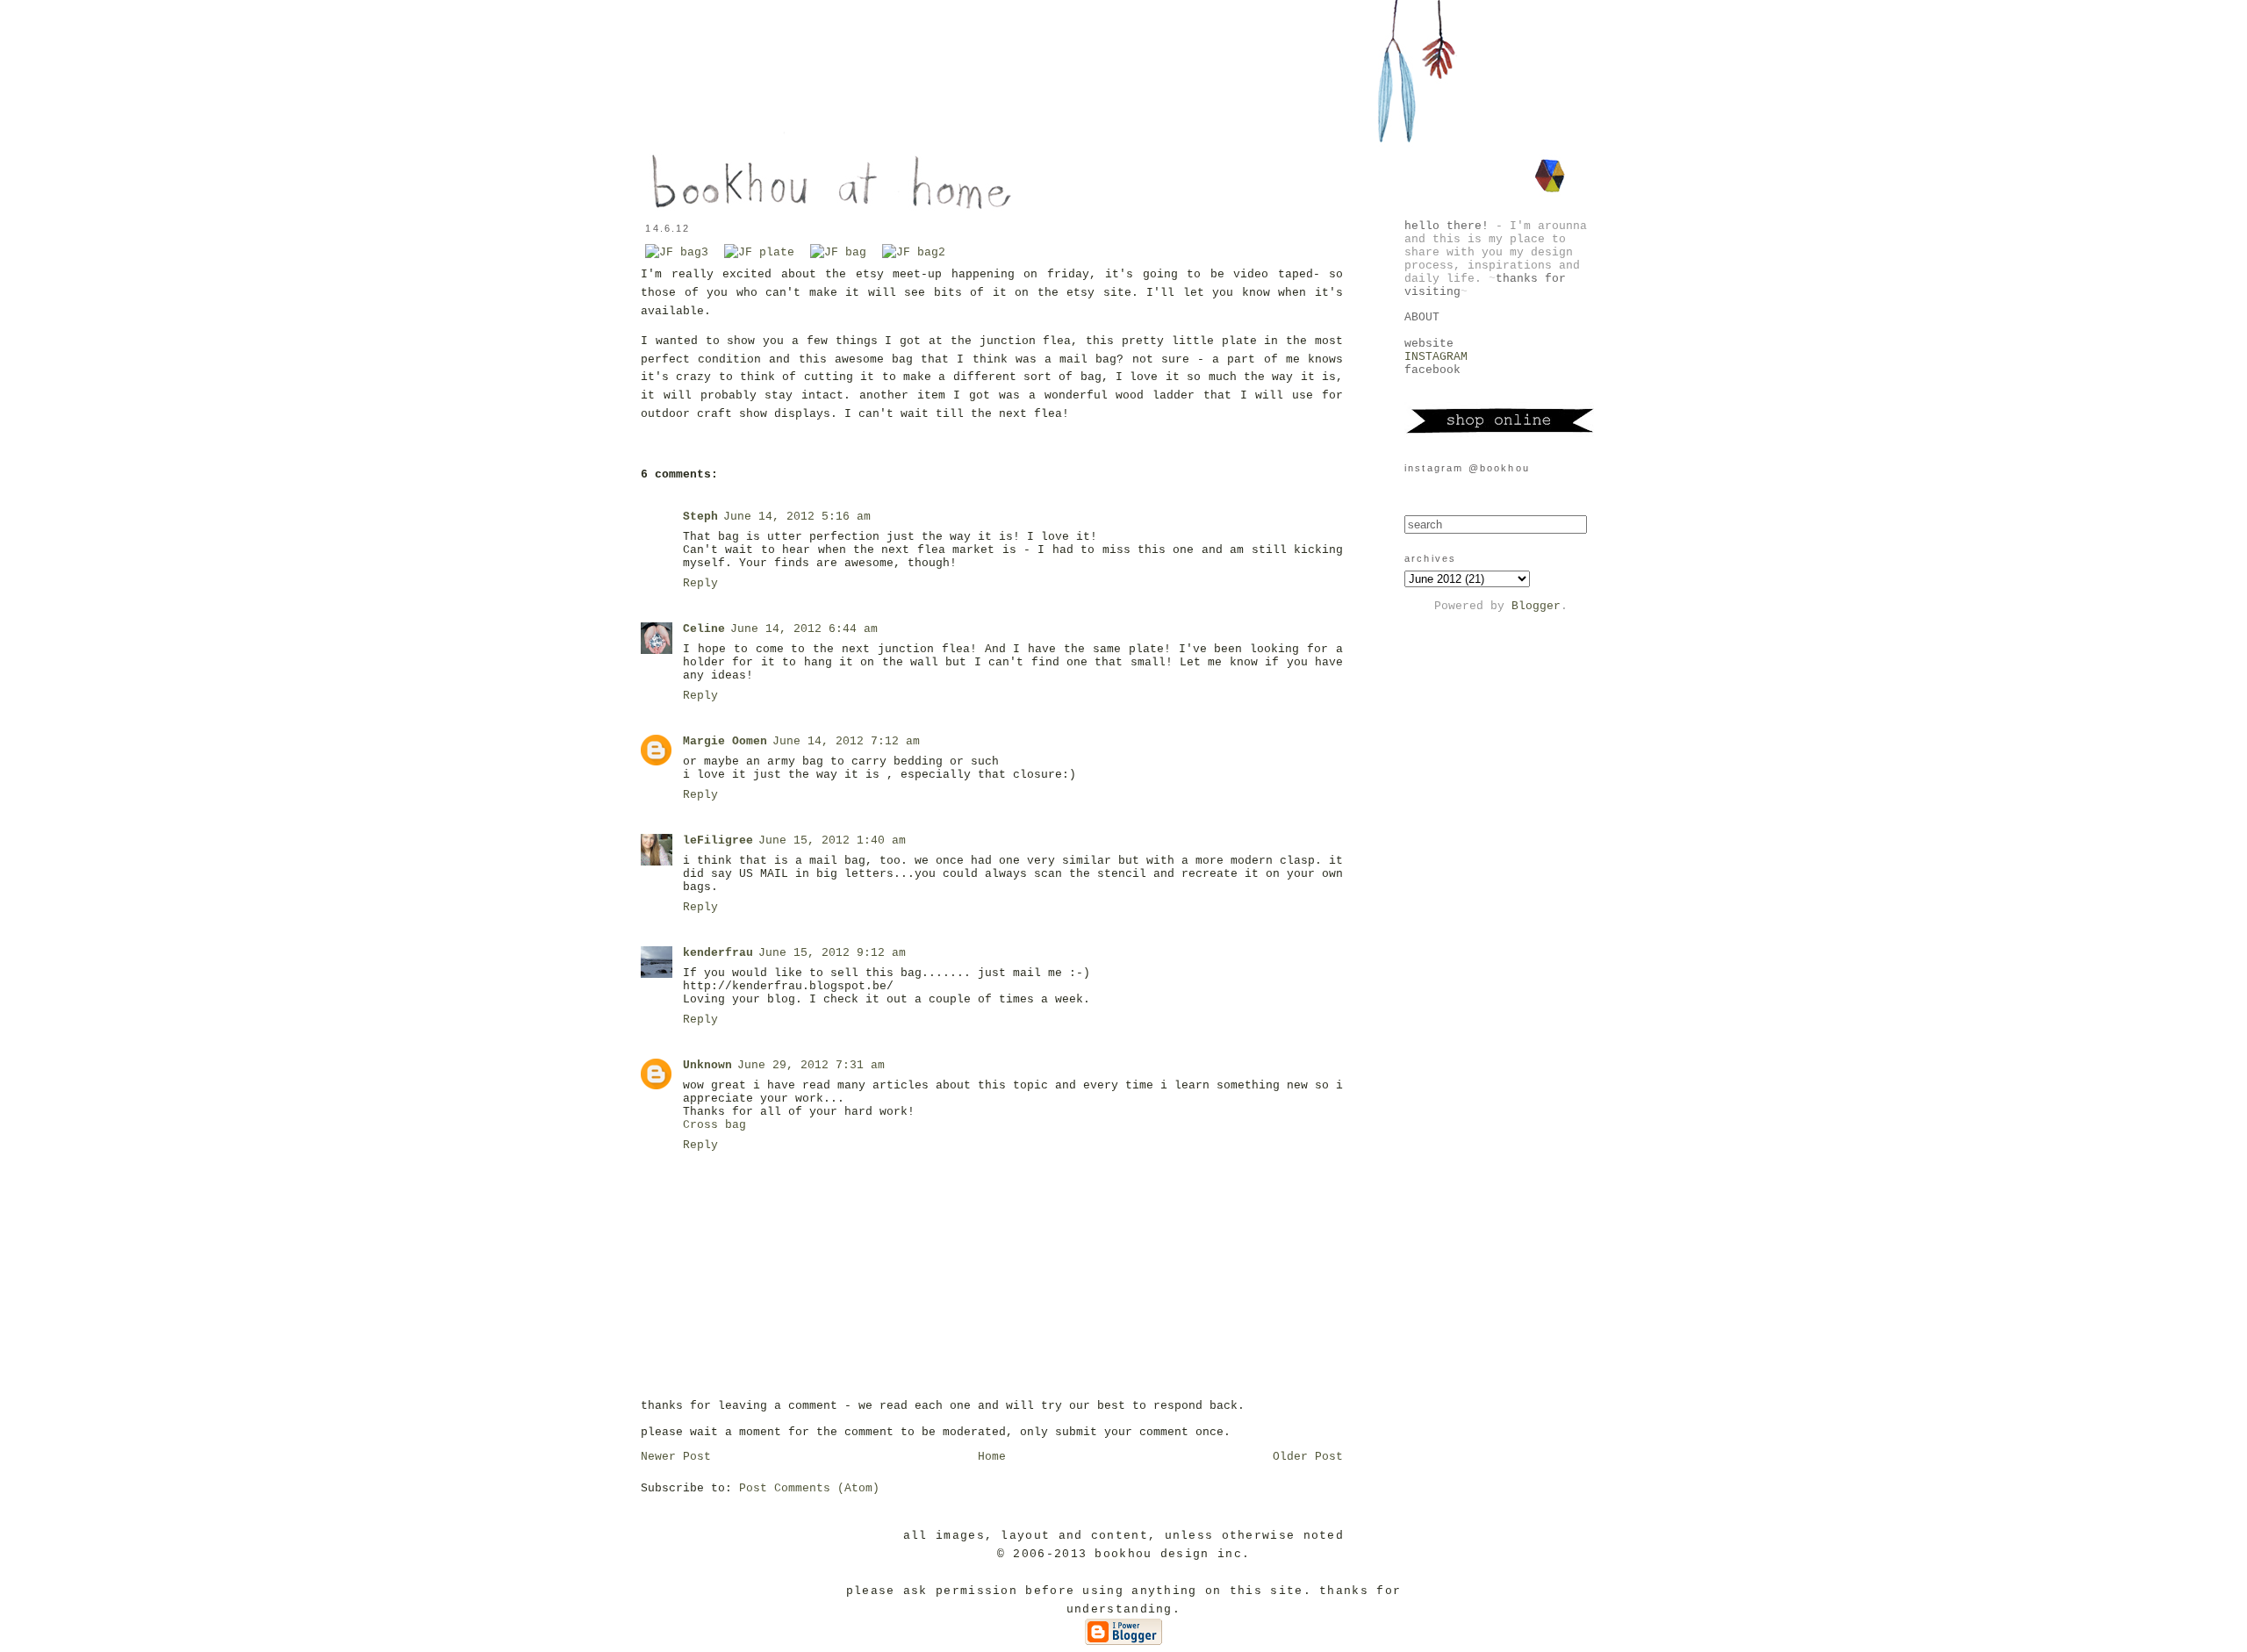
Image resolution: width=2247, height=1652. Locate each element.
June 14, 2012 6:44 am (804, 629)
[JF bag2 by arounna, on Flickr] (914, 252)
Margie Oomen (725, 741)
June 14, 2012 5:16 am (797, 517)
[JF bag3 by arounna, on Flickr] (677, 252)
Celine (704, 629)
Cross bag (714, 1125)
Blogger (1536, 606)
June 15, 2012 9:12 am (832, 953)
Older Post (1308, 1457)
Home (992, 1457)
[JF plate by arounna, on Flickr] (759, 252)
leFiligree (718, 840)
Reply (700, 583)
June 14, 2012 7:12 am (846, 741)
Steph (700, 517)
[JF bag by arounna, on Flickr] (838, 252)
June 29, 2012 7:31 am (811, 1065)
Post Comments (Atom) (809, 1488)
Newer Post (676, 1457)
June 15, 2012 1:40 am (832, 840)
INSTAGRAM (1436, 357)
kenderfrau (718, 953)
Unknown (707, 1065)
